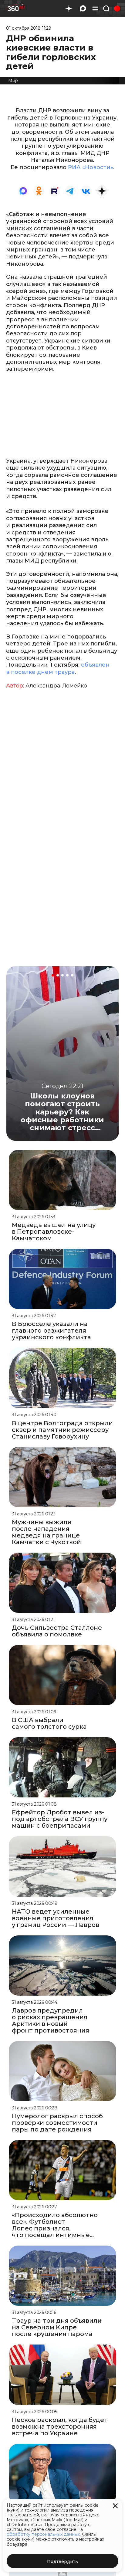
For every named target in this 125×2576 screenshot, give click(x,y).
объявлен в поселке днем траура (58, 668)
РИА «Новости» (91, 167)
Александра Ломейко (56, 686)
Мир (13, 80)
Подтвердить (62, 2561)
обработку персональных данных (43, 2534)
